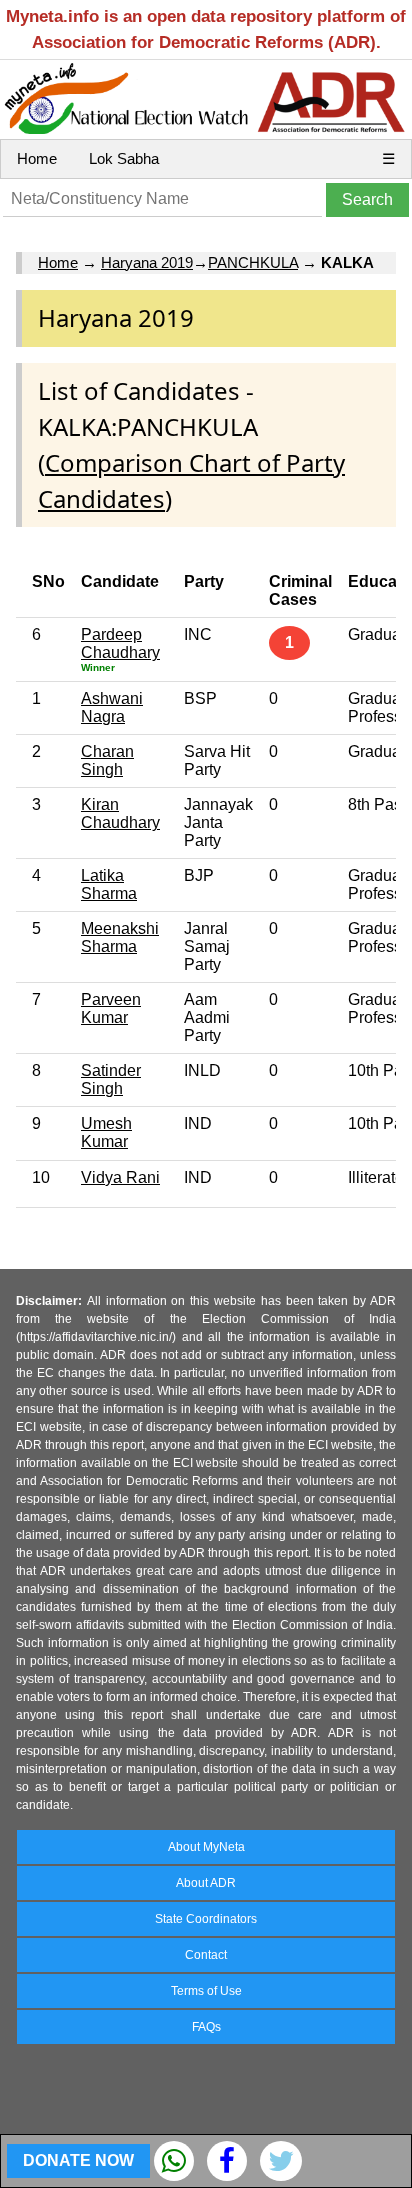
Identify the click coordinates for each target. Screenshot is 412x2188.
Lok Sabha (124, 158)
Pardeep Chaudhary (120, 643)
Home (37, 158)
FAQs (206, 2027)
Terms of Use (206, 1991)
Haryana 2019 (147, 262)
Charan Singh (107, 760)
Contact (206, 1955)
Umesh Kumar (106, 1132)
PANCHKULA (253, 262)
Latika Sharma (109, 884)
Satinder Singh (111, 1079)
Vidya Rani (120, 1177)
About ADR (206, 1883)
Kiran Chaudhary (120, 813)
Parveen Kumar (111, 1008)
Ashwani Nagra (112, 707)
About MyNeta (206, 1847)
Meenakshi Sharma (120, 937)
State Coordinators (206, 1919)
